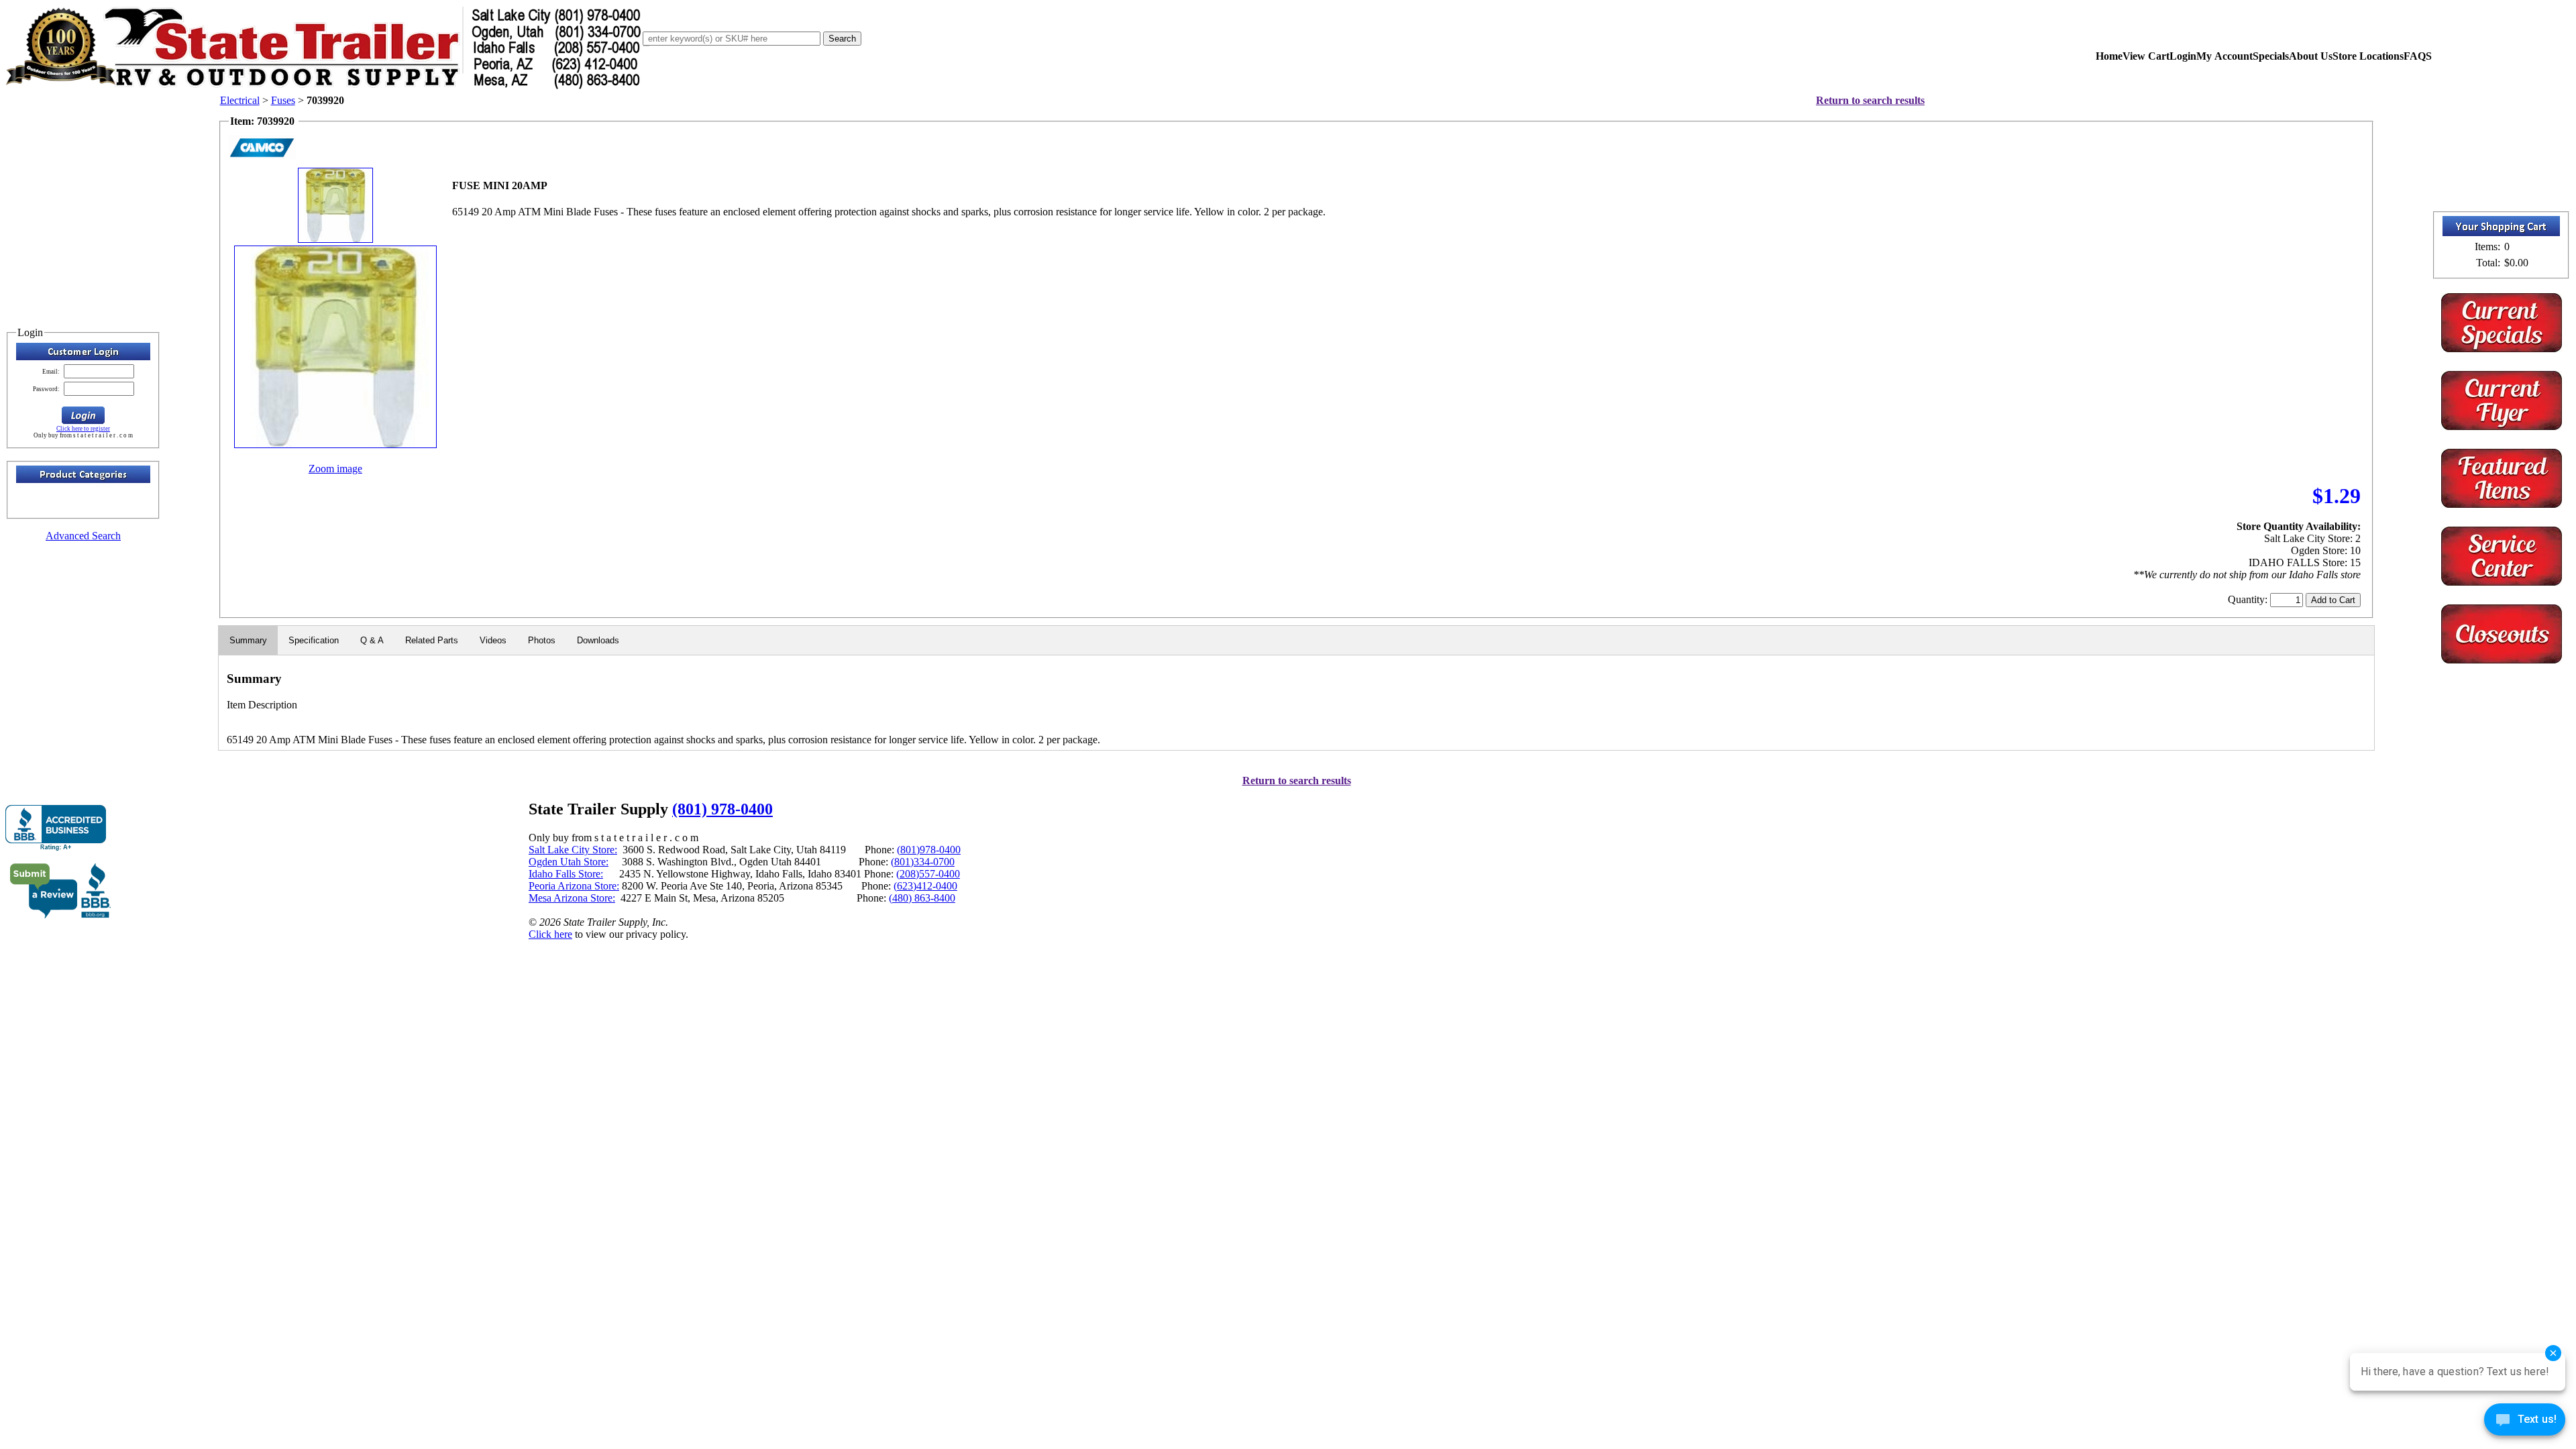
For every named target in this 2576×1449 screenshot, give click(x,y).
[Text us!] (2525, 1422)
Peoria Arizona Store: (574, 886)
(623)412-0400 (925, 886)
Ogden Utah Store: (569, 862)
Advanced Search (83, 536)
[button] (83, 415)
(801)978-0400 (929, 850)
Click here (550, 934)
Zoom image (335, 469)
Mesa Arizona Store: (572, 898)
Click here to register (83, 429)
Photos (542, 640)
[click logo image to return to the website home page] (324, 86)
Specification (314, 640)
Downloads (598, 640)
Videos (493, 640)
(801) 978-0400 (722, 809)
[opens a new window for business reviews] (56, 828)
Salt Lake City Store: (573, 850)
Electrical (240, 100)
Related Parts (432, 640)
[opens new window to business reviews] (61, 915)
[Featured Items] (2502, 348)
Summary (248, 640)
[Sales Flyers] (2502, 426)
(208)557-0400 (928, 874)
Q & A (372, 640)
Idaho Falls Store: (566, 874)
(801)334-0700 (923, 862)
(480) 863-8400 (922, 898)
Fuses (283, 100)
